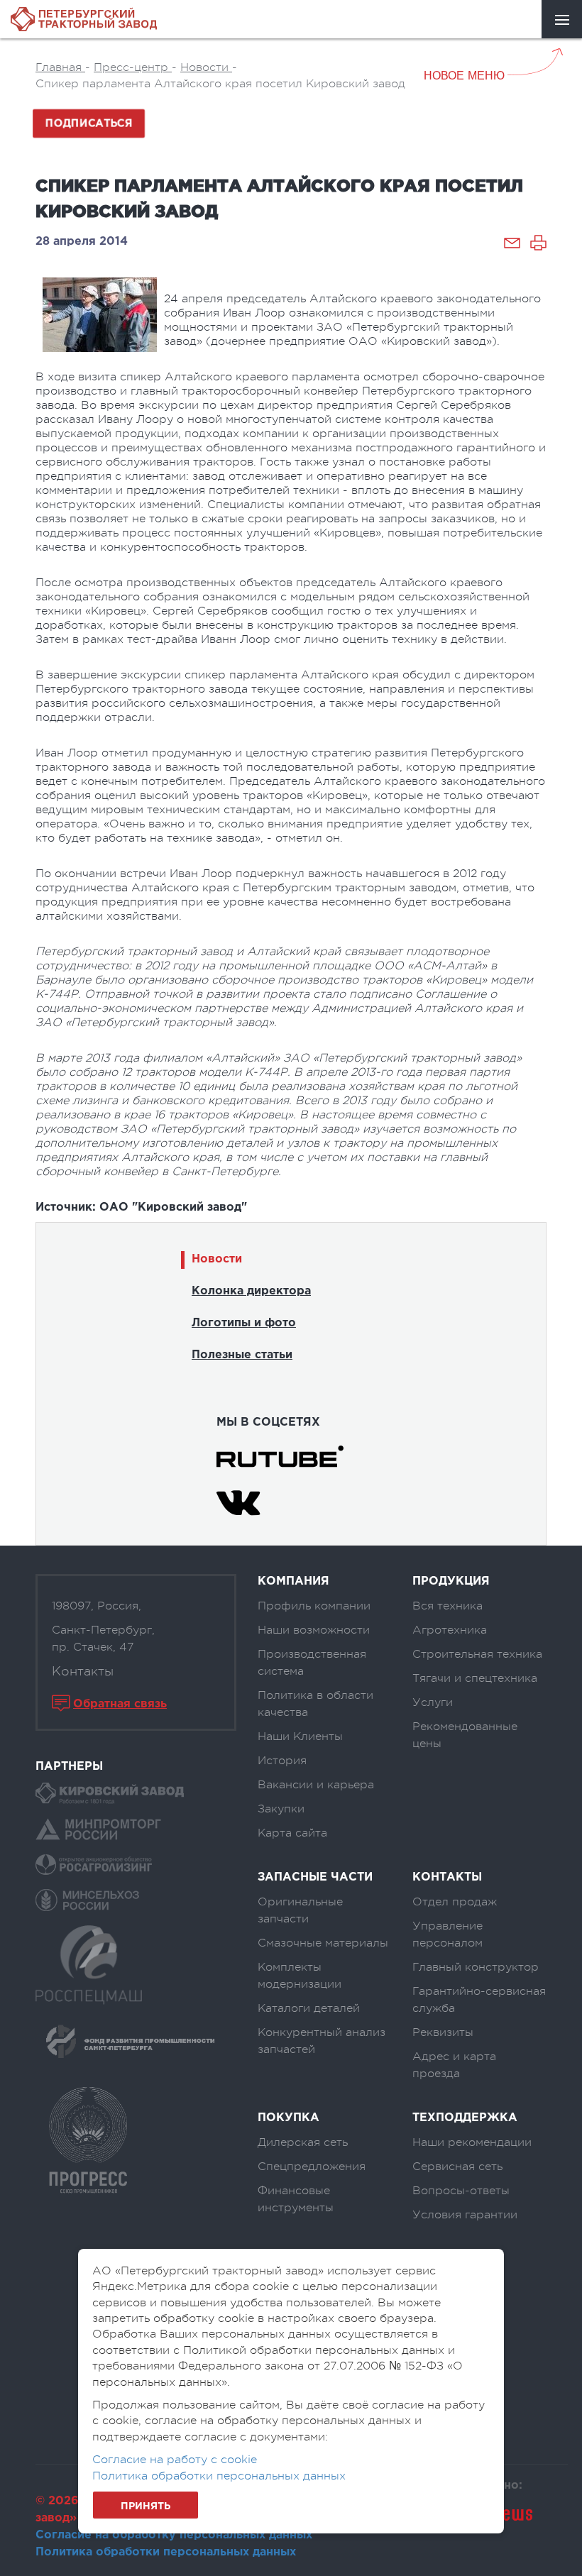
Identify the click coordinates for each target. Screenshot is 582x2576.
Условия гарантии (465, 2215)
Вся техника (448, 1606)
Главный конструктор (476, 1967)
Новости (217, 1259)
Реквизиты (443, 2032)
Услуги (433, 1702)
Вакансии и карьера (316, 1785)
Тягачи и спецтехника (475, 1678)
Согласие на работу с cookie (175, 2460)
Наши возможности (314, 1630)
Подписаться (89, 123)
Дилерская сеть (303, 2142)
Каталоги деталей (309, 2008)
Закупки (281, 1809)
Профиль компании (314, 1606)
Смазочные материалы (323, 1943)
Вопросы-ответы (461, 2191)
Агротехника (450, 1630)
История (282, 1761)
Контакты (83, 1671)
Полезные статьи (242, 1355)
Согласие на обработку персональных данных (174, 2535)
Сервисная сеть (457, 2167)
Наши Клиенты (300, 1736)
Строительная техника (477, 1654)
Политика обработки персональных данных (166, 2552)
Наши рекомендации (472, 2142)
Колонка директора (251, 1291)
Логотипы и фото (244, 1323)
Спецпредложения (312, 2167)
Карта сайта (292, 1833)
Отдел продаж (455, 1902)
